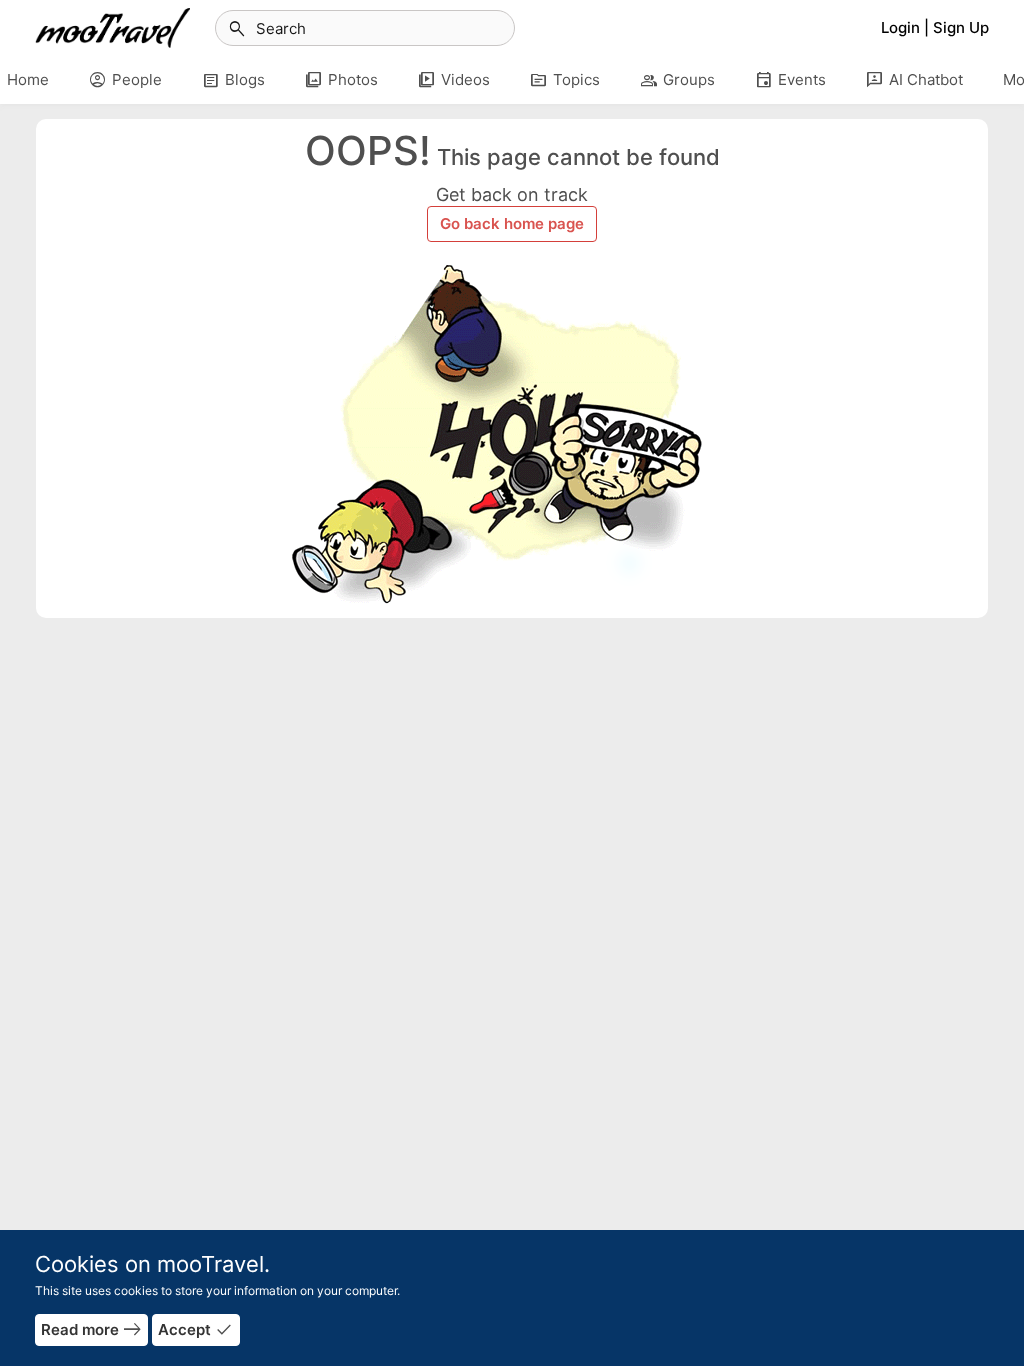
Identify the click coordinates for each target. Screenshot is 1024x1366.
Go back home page (512, 223)
